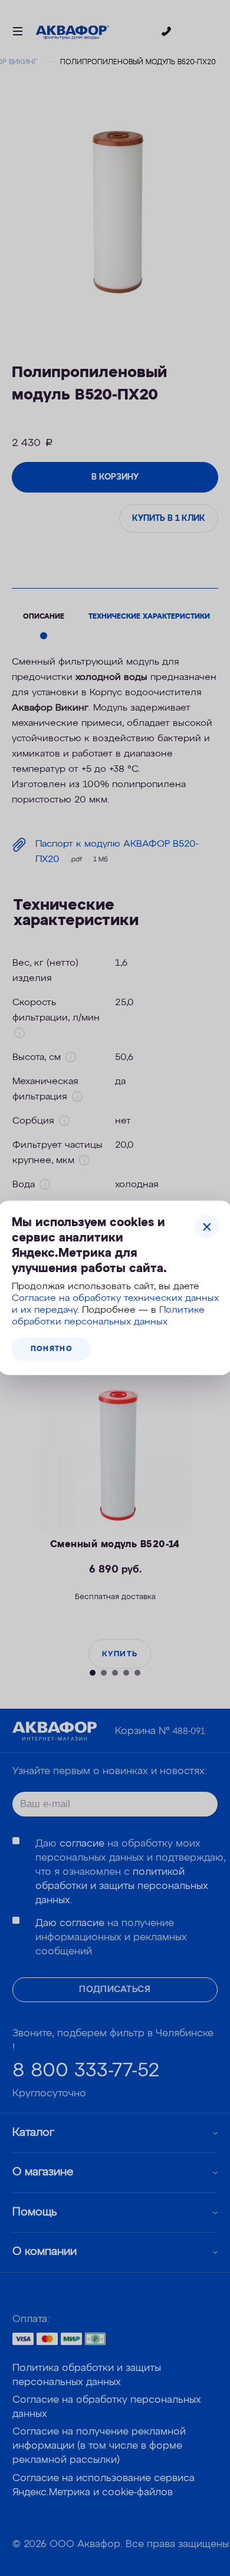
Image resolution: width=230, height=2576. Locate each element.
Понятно (52, 1349)
